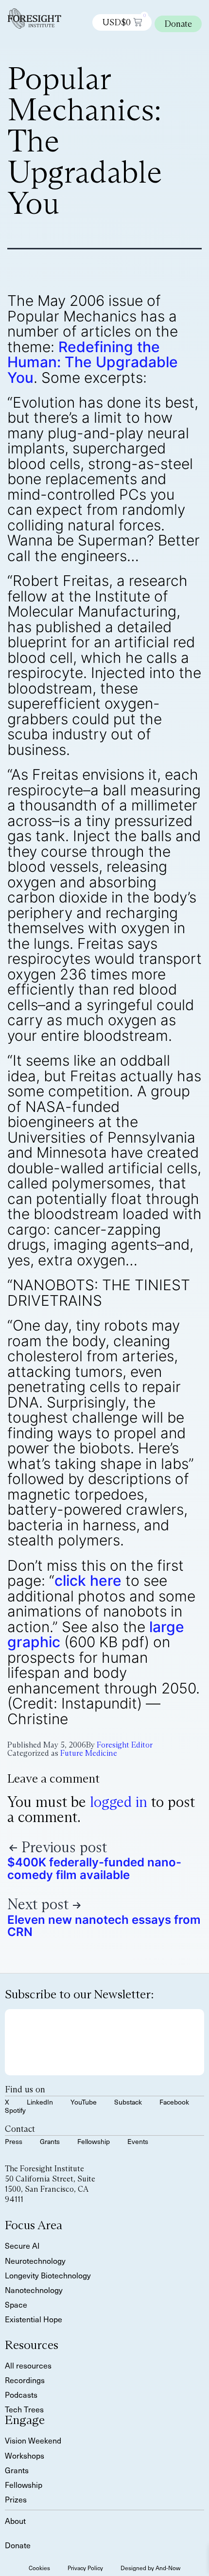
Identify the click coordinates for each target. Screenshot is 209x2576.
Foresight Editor (125, 1745)
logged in (119, 1802)
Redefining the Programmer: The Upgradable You (93, 362)
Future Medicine (89, 1753)
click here (88, 1580)
